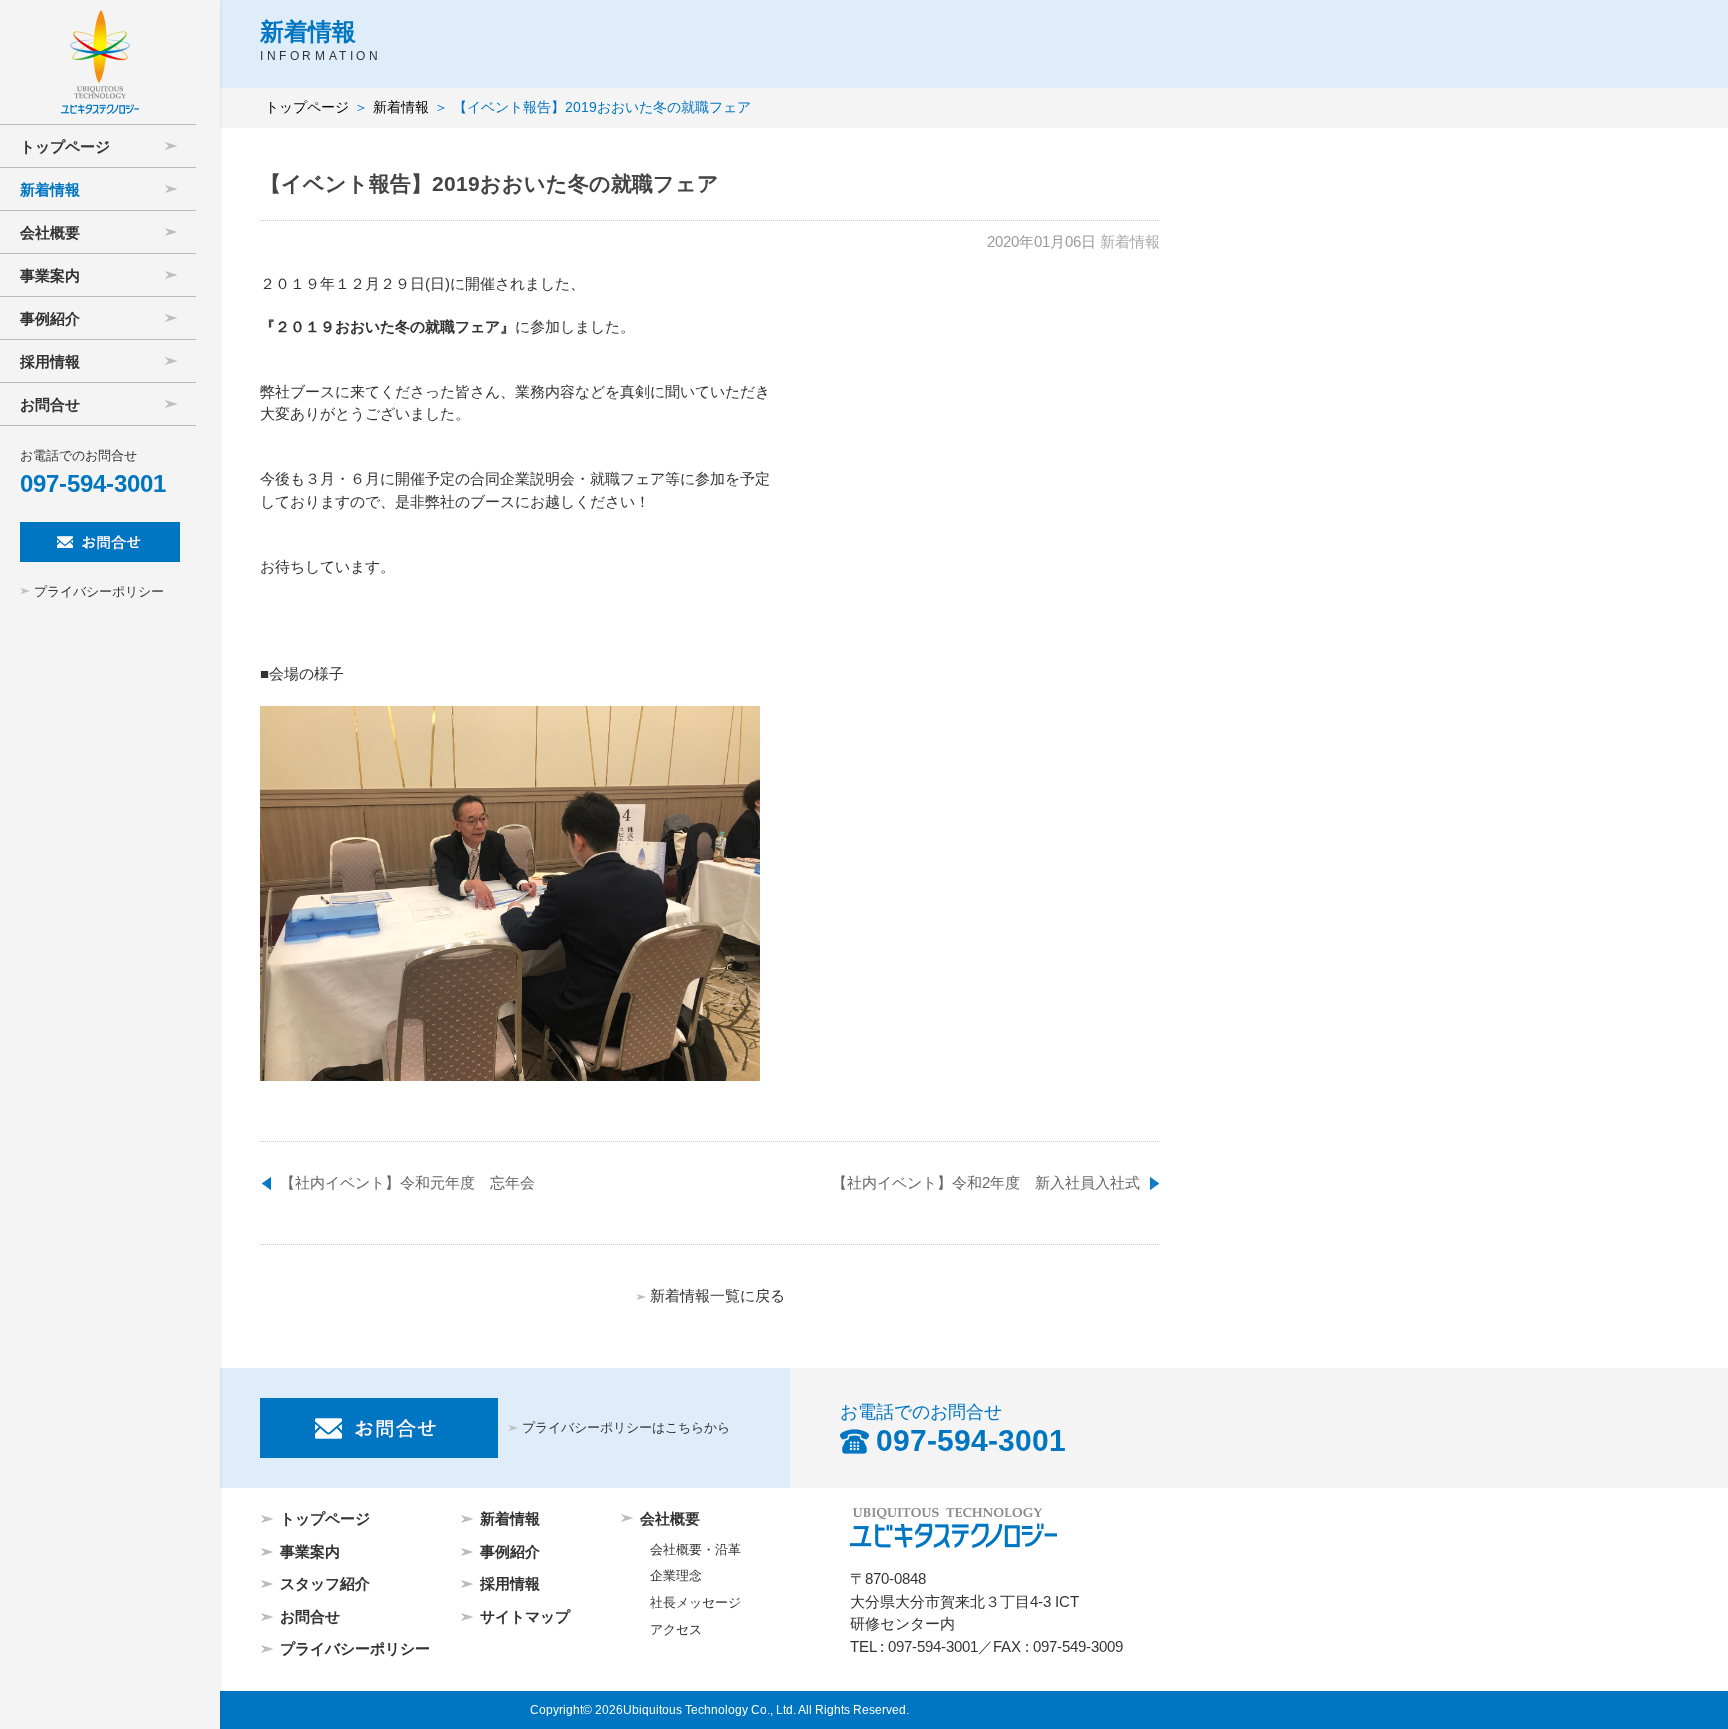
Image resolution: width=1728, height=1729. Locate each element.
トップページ (307, 107)
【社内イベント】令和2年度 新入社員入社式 (986, 1182)
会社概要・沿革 (695, 1550)
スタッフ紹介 (325, 1583)
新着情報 (401, 107)
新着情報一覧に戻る (717, 1295)
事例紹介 (510, 1551)
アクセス (676, 1630)
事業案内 (310, 1551)
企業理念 (676, 1576)
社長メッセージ (695, 1603)
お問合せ (310, 1616)
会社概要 (670, 1518)
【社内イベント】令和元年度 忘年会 (407, 1182)
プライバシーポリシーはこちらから (626, 1428)
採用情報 (510, 1583)
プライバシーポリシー (99, 591)
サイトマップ (525, 1616)
